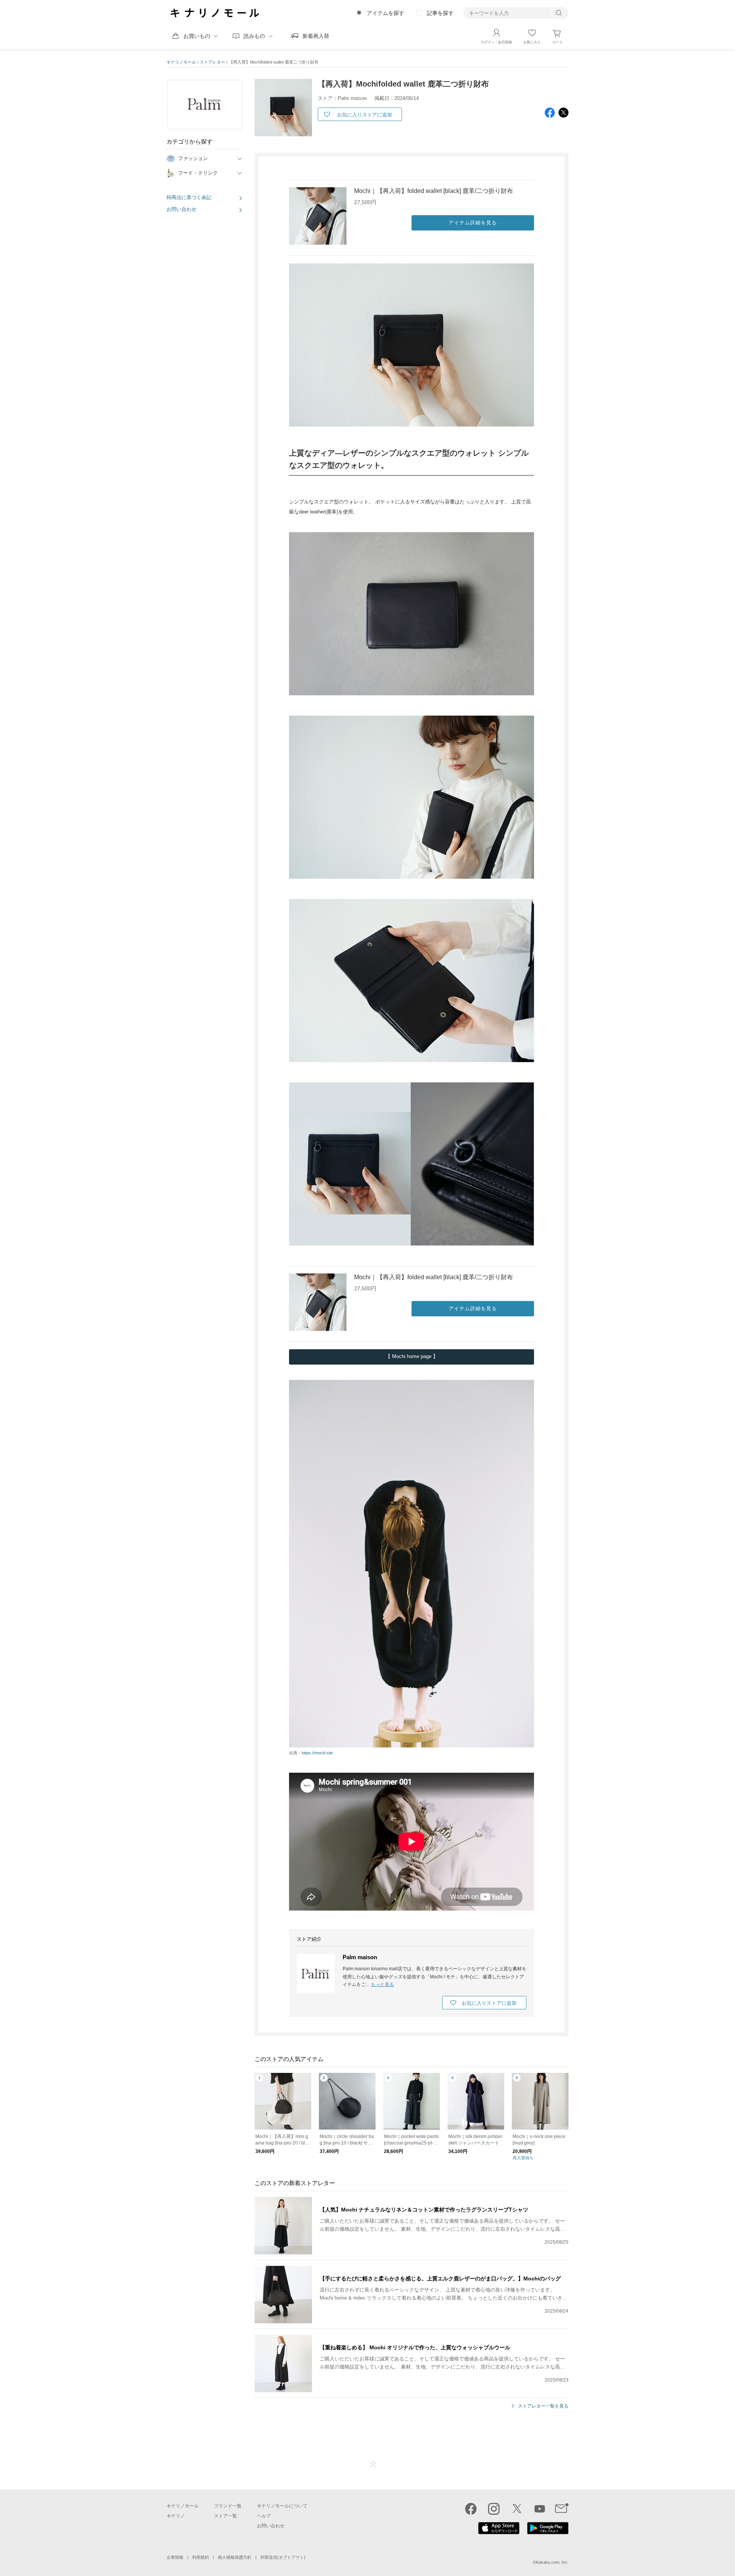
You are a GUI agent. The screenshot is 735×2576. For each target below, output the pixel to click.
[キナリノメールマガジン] (562, 2509)
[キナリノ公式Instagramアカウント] (494, 2509)
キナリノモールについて (282, 2506)
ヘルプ (264, 2516)
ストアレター (212, 62)
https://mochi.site (317, 1753)
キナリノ (176, 2516)
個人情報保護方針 (235, 2557)
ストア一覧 (225, 2516)
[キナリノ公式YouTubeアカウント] (540, 2509)
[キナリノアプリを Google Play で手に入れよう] (548, 2532)
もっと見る (382, 1984)
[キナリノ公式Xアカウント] (517, 2509)
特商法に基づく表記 (189, 197)
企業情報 (175, 2557)
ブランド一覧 (228, 2506)
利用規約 (201, 2557)
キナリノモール (181, 62)
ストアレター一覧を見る (543, 2406)
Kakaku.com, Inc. (552, 2562)
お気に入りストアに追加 (365, 115)
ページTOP (373, 2465)
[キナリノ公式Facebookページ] (471, 2509)
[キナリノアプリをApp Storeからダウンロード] (499, 2532)
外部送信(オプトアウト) (283, 2557)
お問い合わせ (181, 209)
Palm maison (360, 1957)
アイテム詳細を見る (473, 223)
